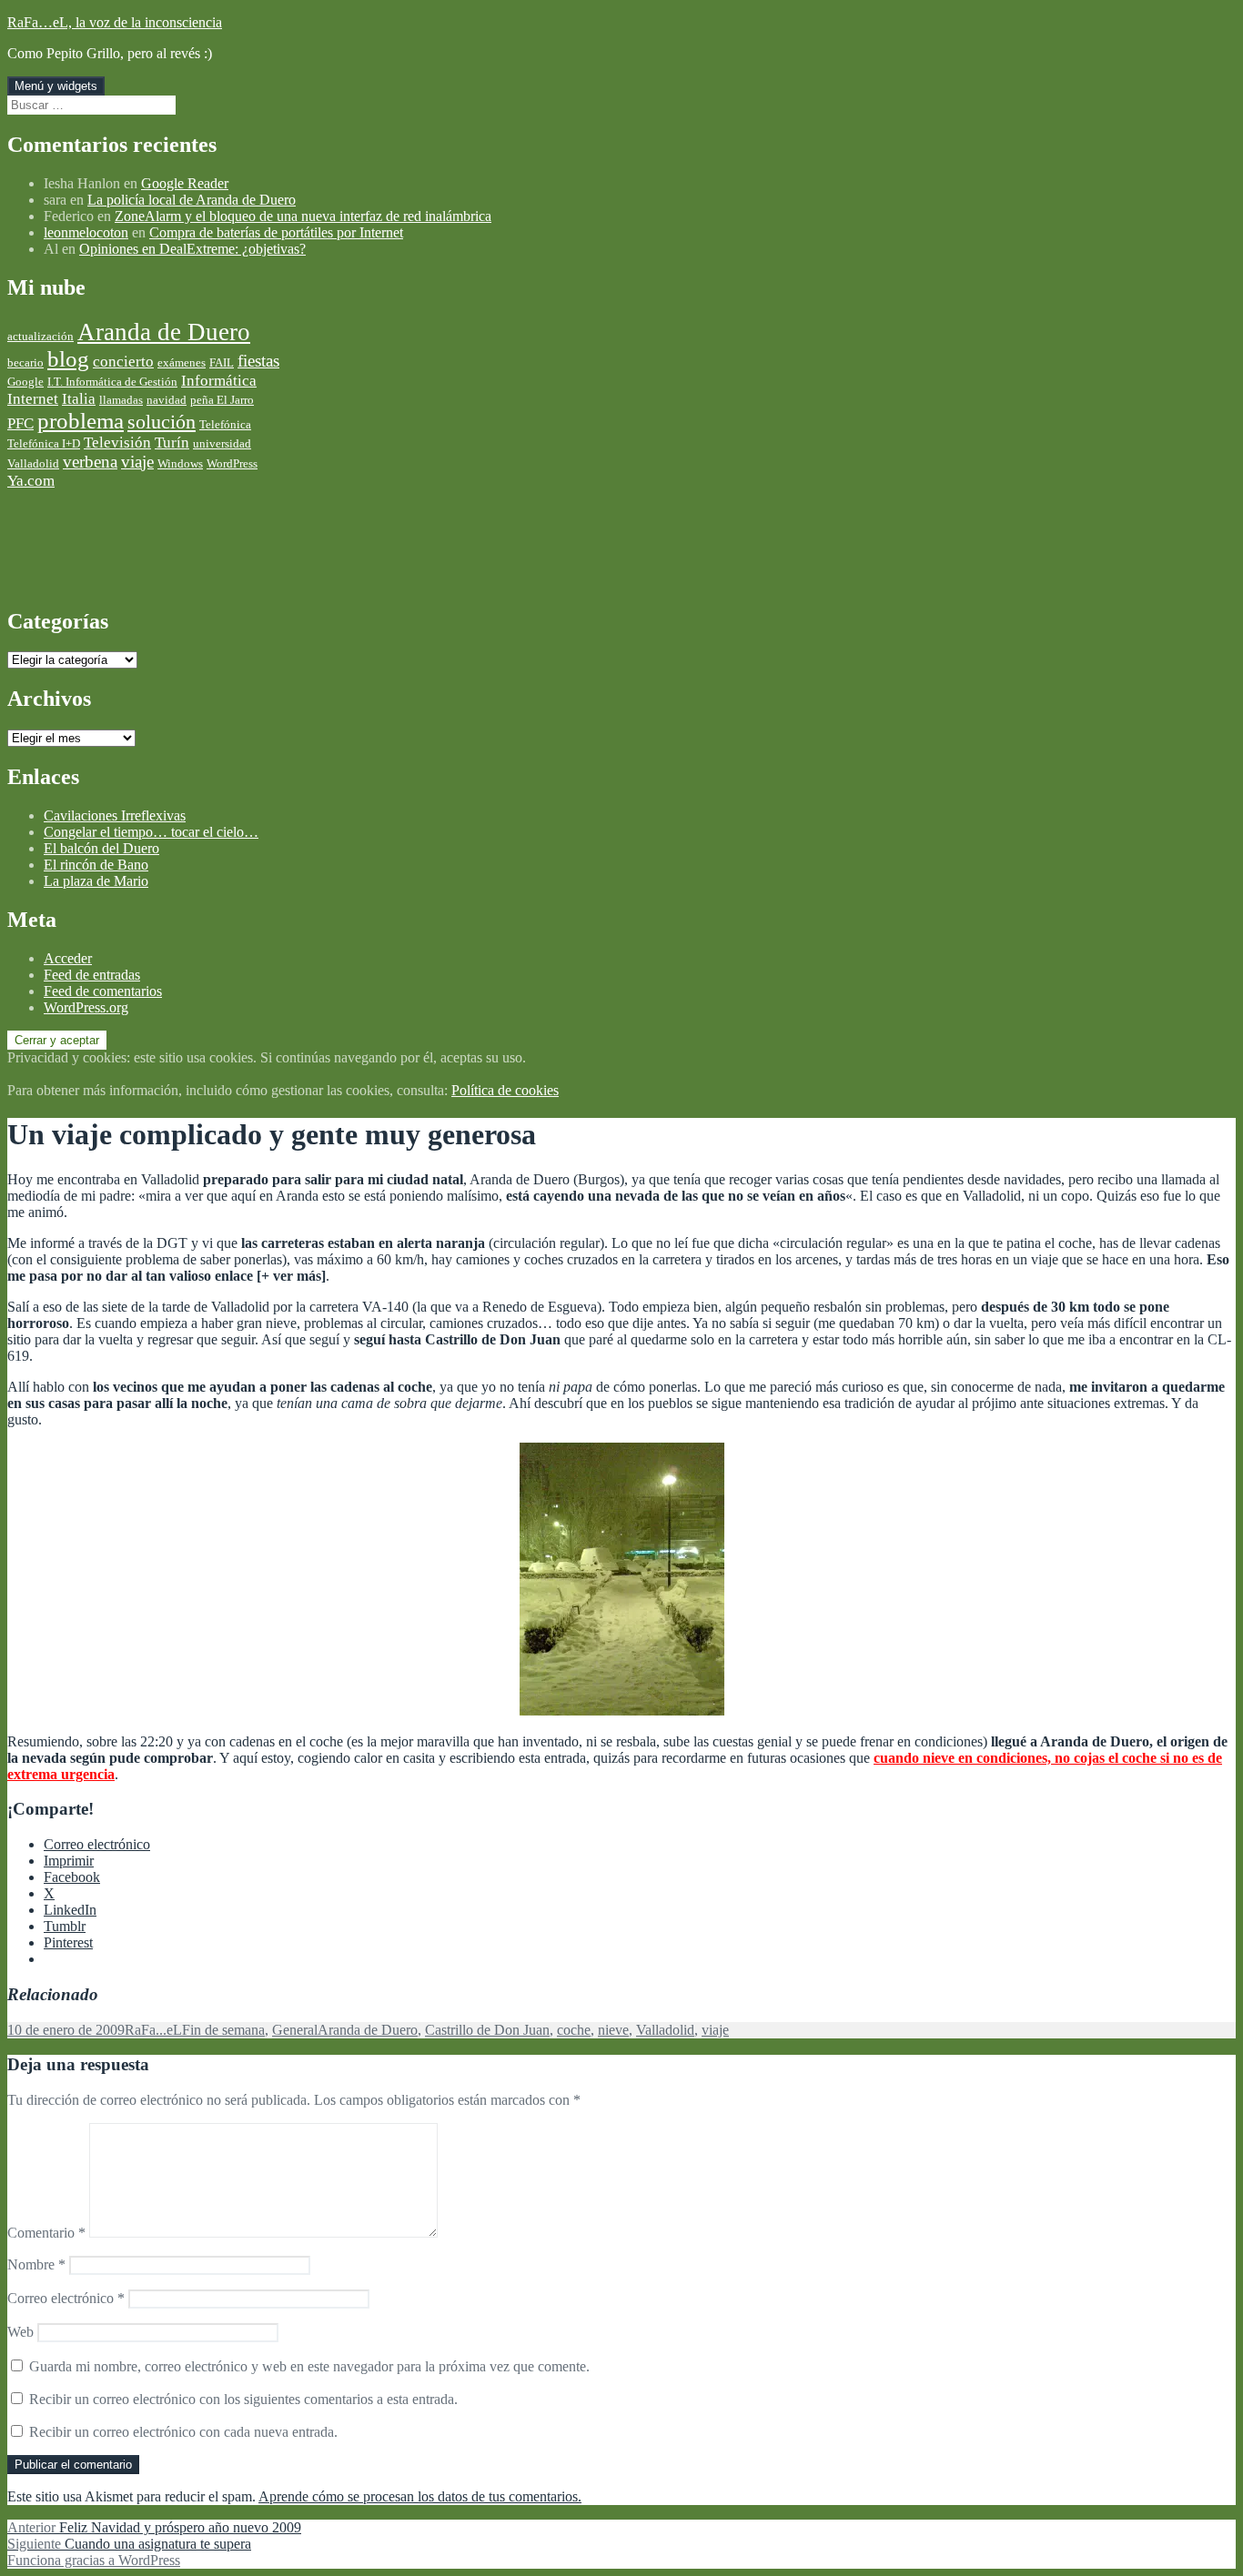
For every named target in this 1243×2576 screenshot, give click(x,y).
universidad (222, 443)
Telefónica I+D (44, 443)
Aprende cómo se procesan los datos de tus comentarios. (420, 2496)
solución (162, 422)
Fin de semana (223, 2030)
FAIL (222, 362)
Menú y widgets (56, 86)
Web (20, 2332)
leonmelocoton (86, 232)
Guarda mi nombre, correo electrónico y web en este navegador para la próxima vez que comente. (309, 2366)
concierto (123, 362)
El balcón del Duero (101, 848)
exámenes (182, 362)
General (295, 2030)
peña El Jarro (222, 400)
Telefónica (225, 424)
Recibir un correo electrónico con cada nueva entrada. (183, 2432)
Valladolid (33, 463)
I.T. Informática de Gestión (112, 382)
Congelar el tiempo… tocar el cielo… (151, 832)
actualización (40, 336)
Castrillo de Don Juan (487, 2030)
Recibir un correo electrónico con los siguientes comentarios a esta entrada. (243, 2399)
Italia (79, 399)
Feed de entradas (92, 975)
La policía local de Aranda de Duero (192, 200)
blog (68, 359)
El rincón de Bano (96, 865)
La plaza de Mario (96, 881)
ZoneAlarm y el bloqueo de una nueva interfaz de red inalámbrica (303, 216)
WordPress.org (86, 1007)
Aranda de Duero (164, 332)
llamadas (121, 400)
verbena (90, 462)
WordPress (232, 463)
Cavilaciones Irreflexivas (115, 815)
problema (81, 421)
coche (574, 2030)
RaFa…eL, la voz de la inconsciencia (115, 22)
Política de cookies (505, 1090)
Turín (172, 443)
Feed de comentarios (103, 991)
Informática (219, 381)
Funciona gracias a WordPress (94, 2560)
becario (25, 362)
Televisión (117, 443)
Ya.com (31, 481)
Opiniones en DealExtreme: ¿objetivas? (192, 249)
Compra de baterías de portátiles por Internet (276, 232)
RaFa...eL (153, 2030)
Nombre (36, 2264)
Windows (180, 463)
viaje (137, 462)
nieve (613, 2030)
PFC (20, 423)
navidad (167, 400)
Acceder (68, 958)
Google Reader (185, 183)
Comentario (46, 2233)
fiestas (258, 361)
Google (25, 382)
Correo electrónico (66, 2298)
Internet (33, 399)
